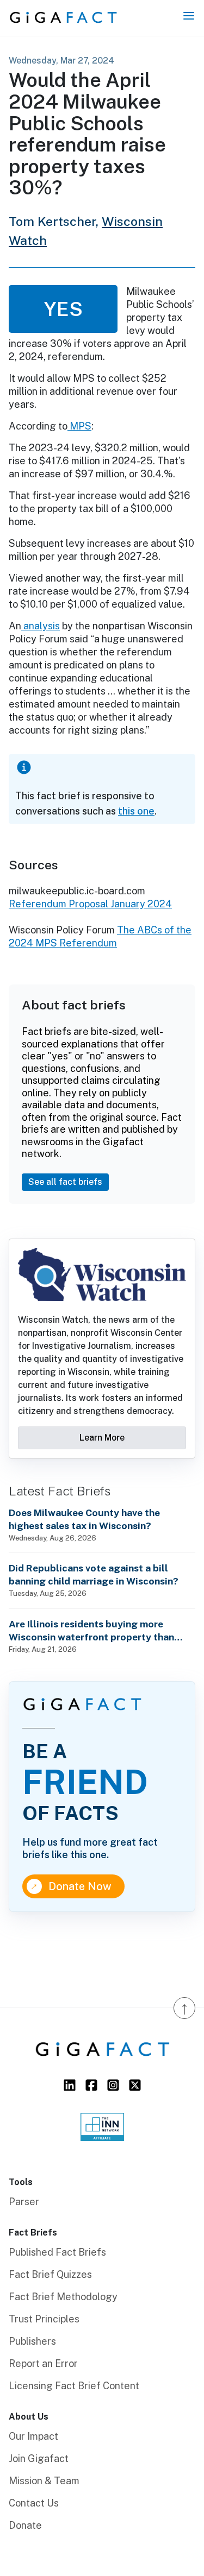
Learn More (102, 1438)
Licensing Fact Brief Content (74, 2386)
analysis (41, 626)
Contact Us (34, 2503)
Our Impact (33, 2436)
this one (136, 811)
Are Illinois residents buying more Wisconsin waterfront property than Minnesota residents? (91, 1631)
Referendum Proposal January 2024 (90, 904)
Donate (25, 2525)
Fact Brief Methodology (63, 2297)
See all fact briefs (65, 1182)
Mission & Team (44, 2481)
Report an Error (43, 2363)
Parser (24, 2202)
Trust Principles (44, 2319)
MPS (79, 426)
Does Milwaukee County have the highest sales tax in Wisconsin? (84, 1519)
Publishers (32, 2341)
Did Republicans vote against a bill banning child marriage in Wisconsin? (94, 1574)
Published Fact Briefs (57, 2252)
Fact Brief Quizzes (50, 2274)
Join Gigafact (39, 2458)
